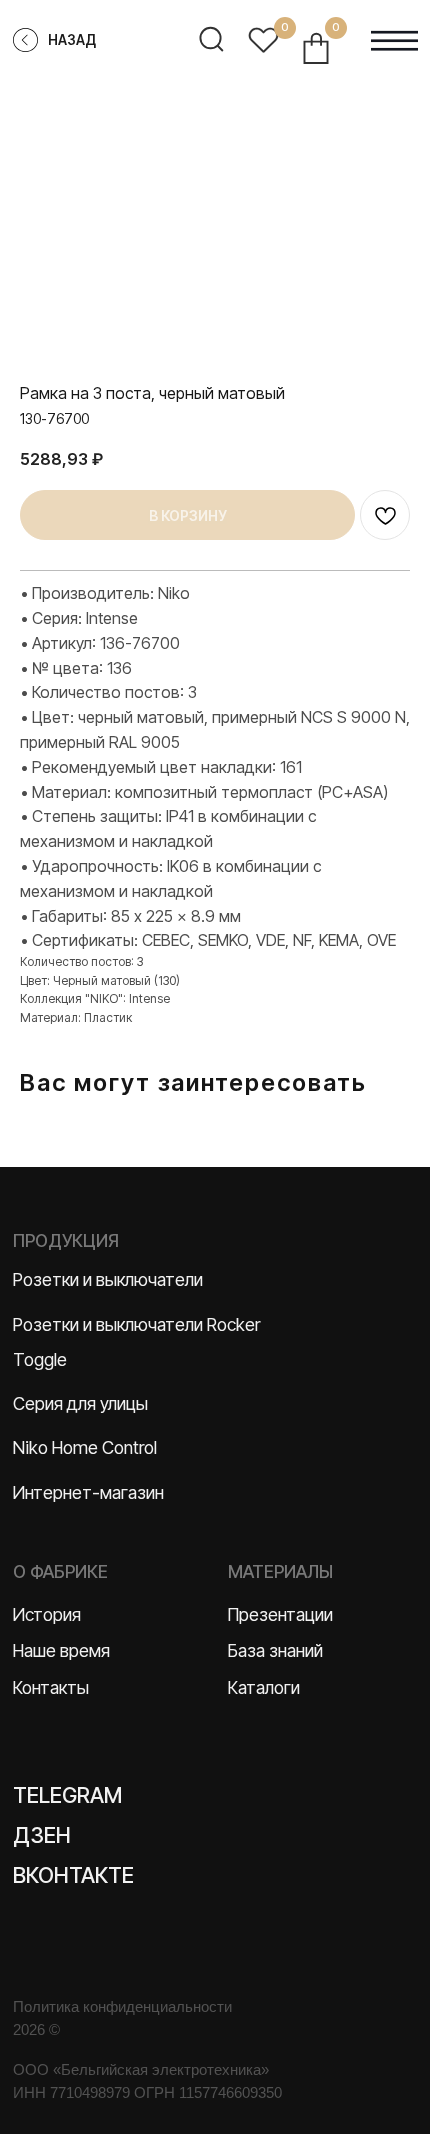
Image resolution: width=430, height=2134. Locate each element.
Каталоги (264, 1687)
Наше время (61, 1650)
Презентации (280, 1614)
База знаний (275, 1650)
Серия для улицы (80, 1403)
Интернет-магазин (88, 1492)
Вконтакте (73, 1875)
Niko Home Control (85, 1447)
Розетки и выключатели (108, 1279)
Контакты (51, 1687)
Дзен (42, 1835)
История (47, 1614)
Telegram (67, 1795)
